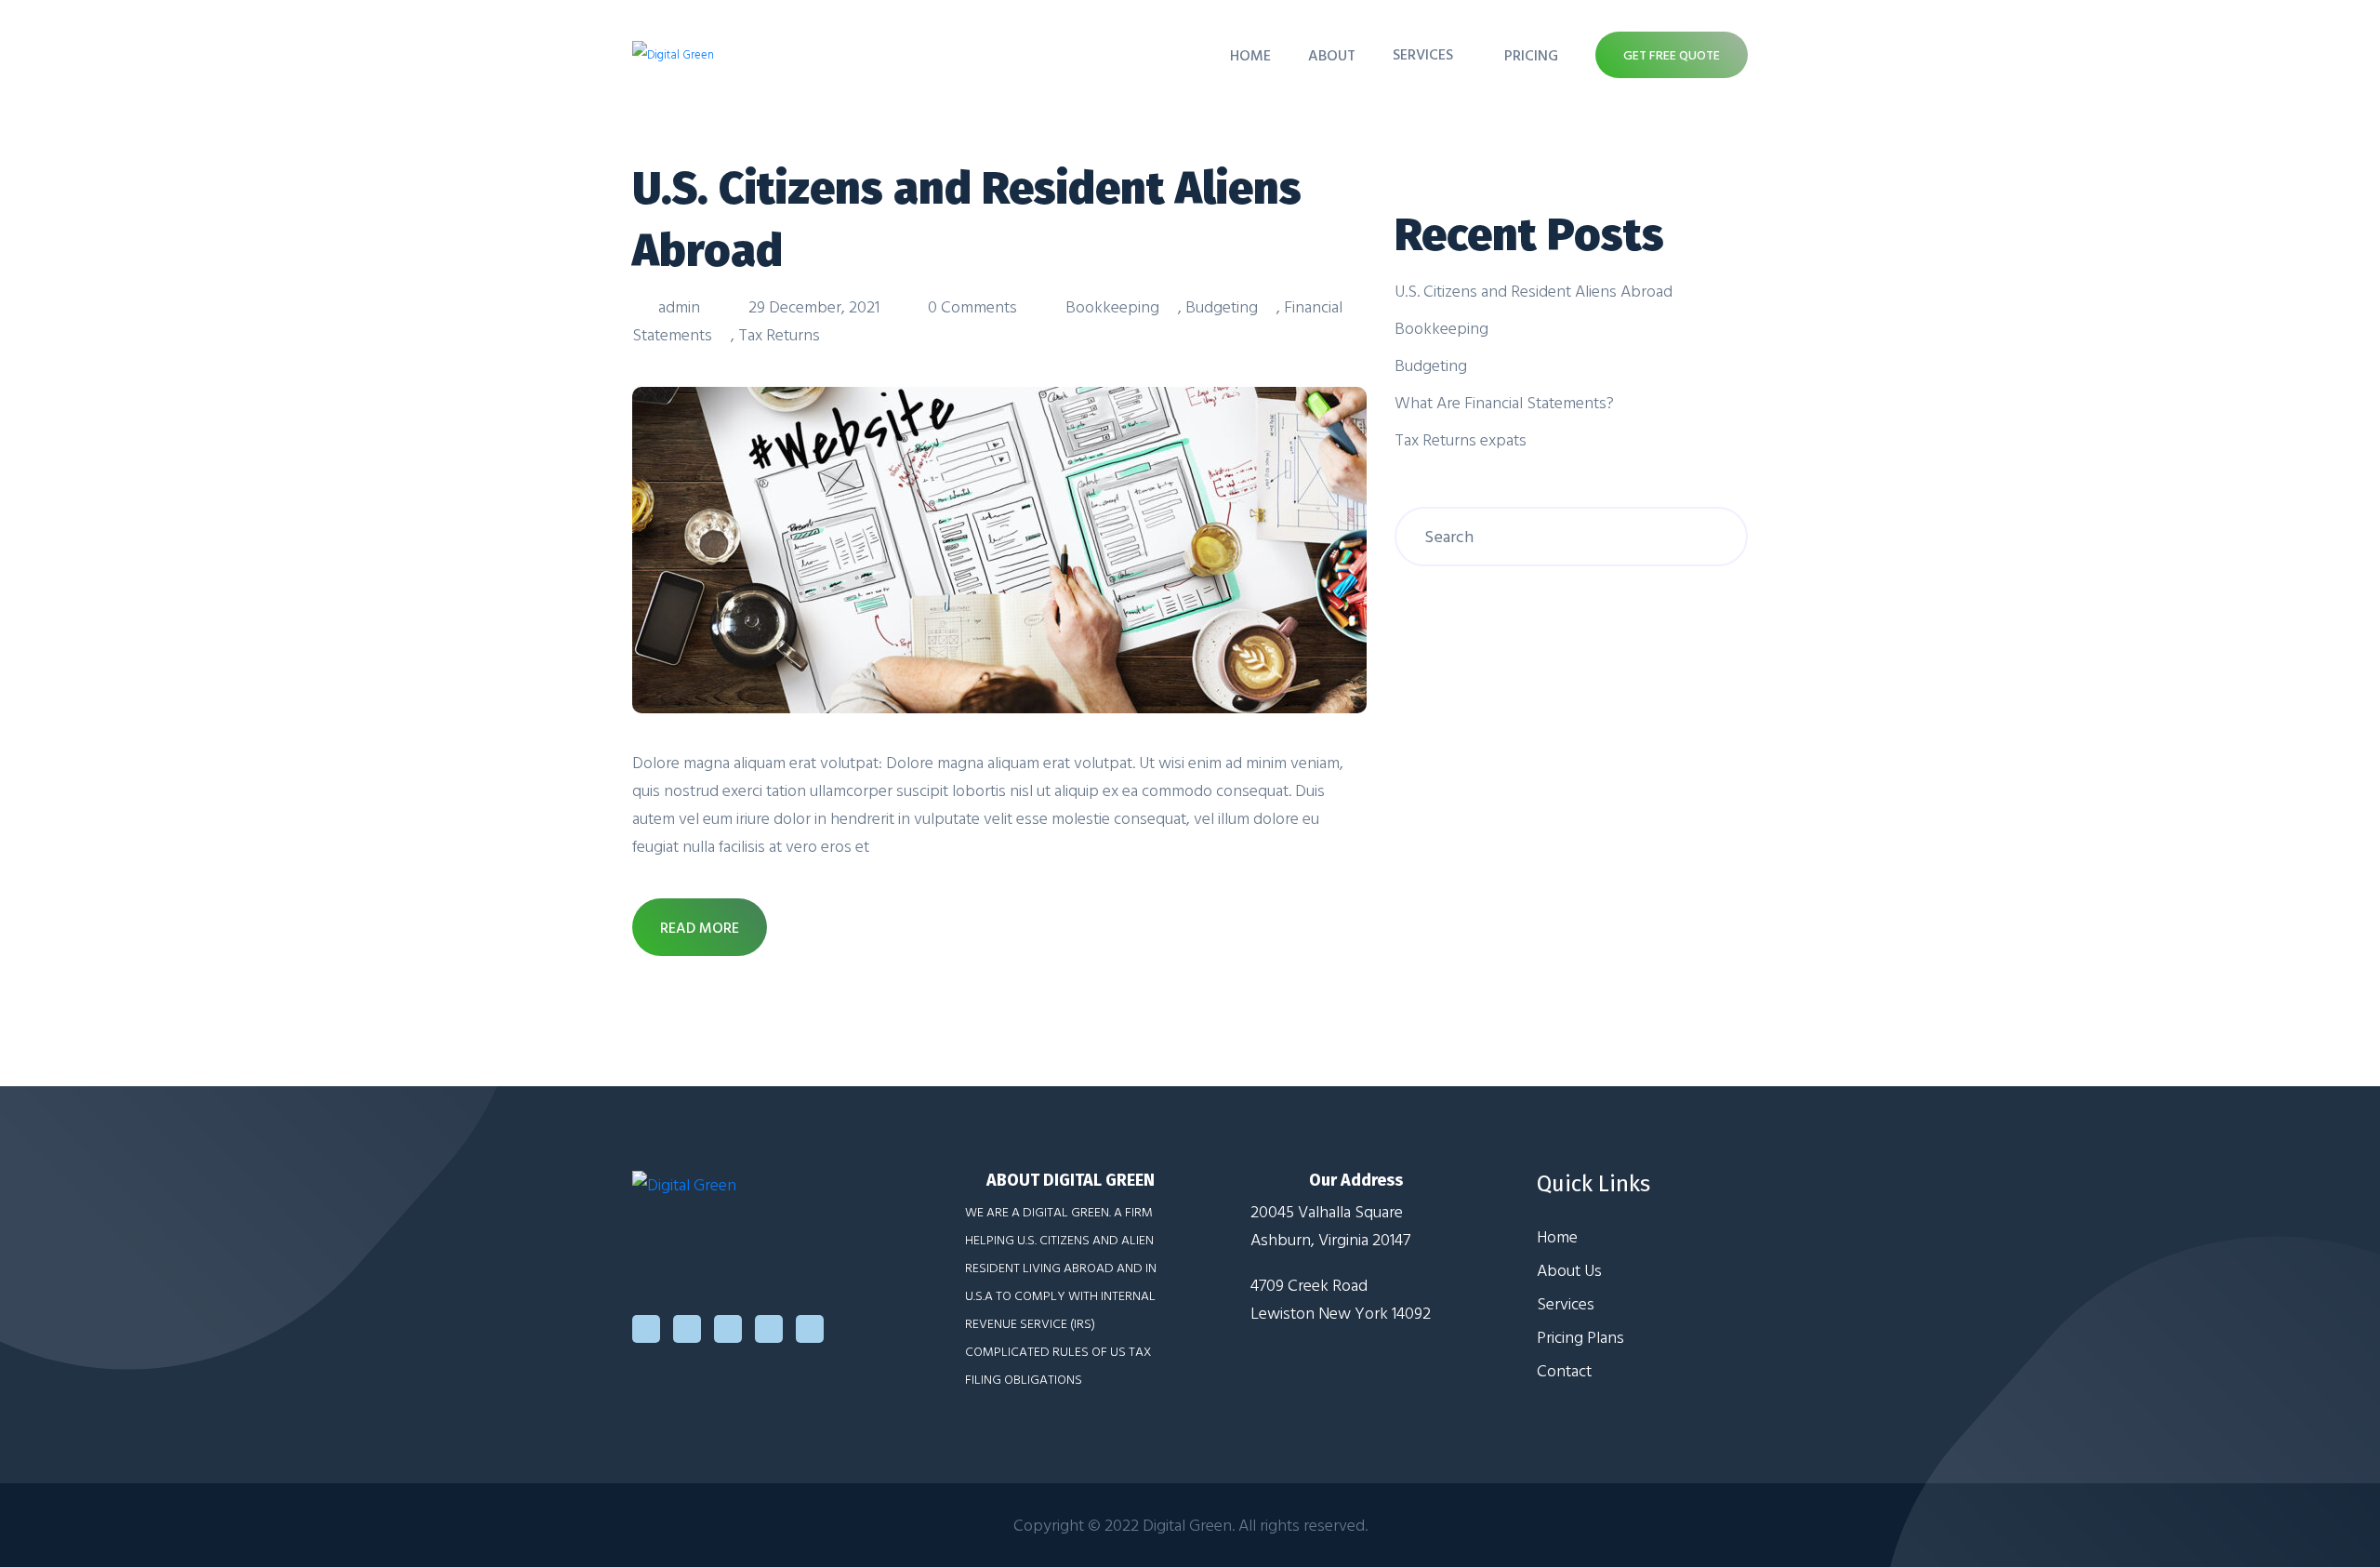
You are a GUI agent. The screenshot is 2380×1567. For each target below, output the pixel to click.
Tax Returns (779, 334)
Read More (700, 927)
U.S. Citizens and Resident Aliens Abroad (1534, 291)
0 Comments (972, 306)
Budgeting (1222, 306)
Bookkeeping (1112, 306)
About (1332, 55)
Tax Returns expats (1461, 439)
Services (1423, 54)
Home (1250, 55)
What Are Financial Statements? (1504, 402)
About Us (1569, 1270)
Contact (1564, 1370)
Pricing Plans (1580, 1337)
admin (679, 306)
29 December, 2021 (814, 306)
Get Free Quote (1672, 54)
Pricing (1531, 55)
